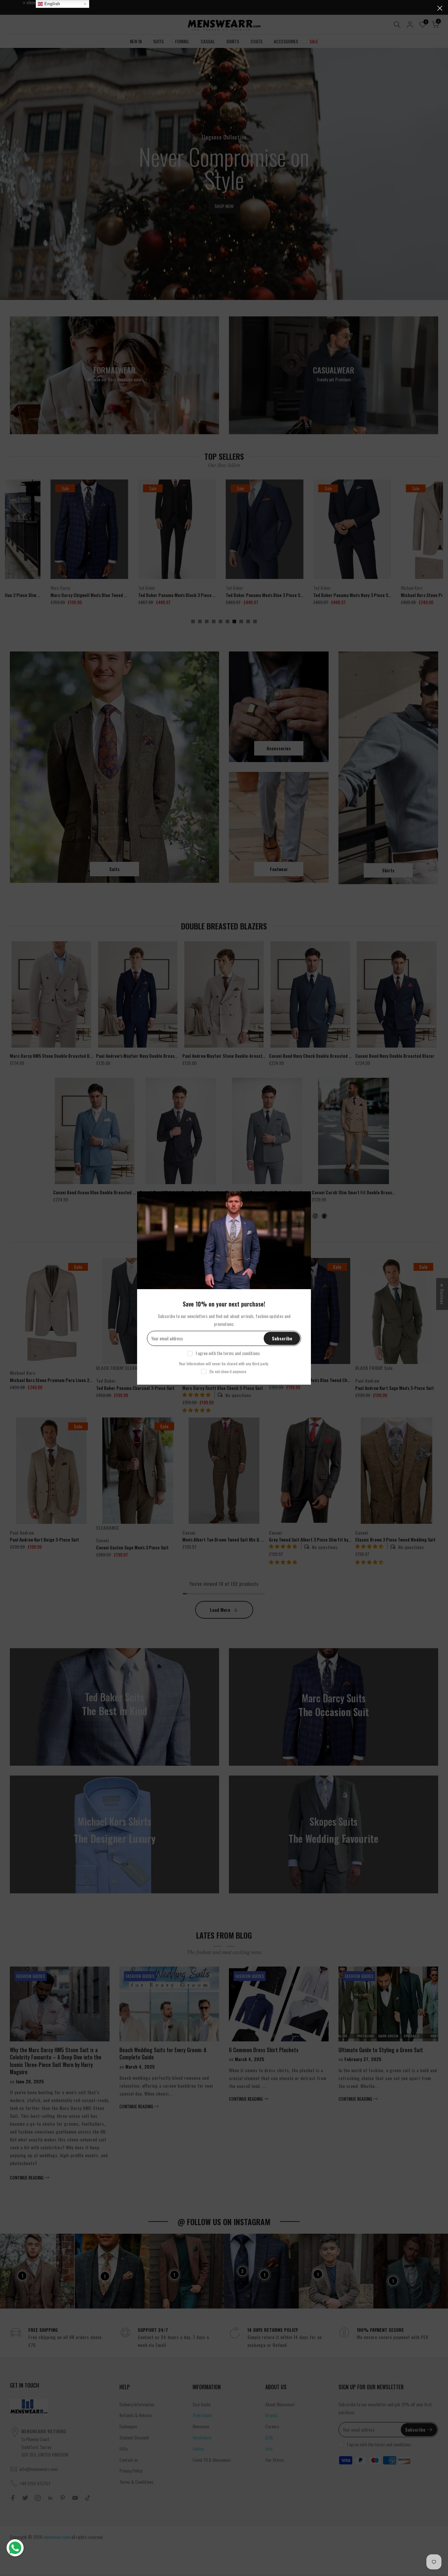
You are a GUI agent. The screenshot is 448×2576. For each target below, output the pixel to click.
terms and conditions (242, 1353)
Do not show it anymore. (228, 1371)
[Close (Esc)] (440, 8)
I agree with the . (228, 1353)
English (51, 4)
